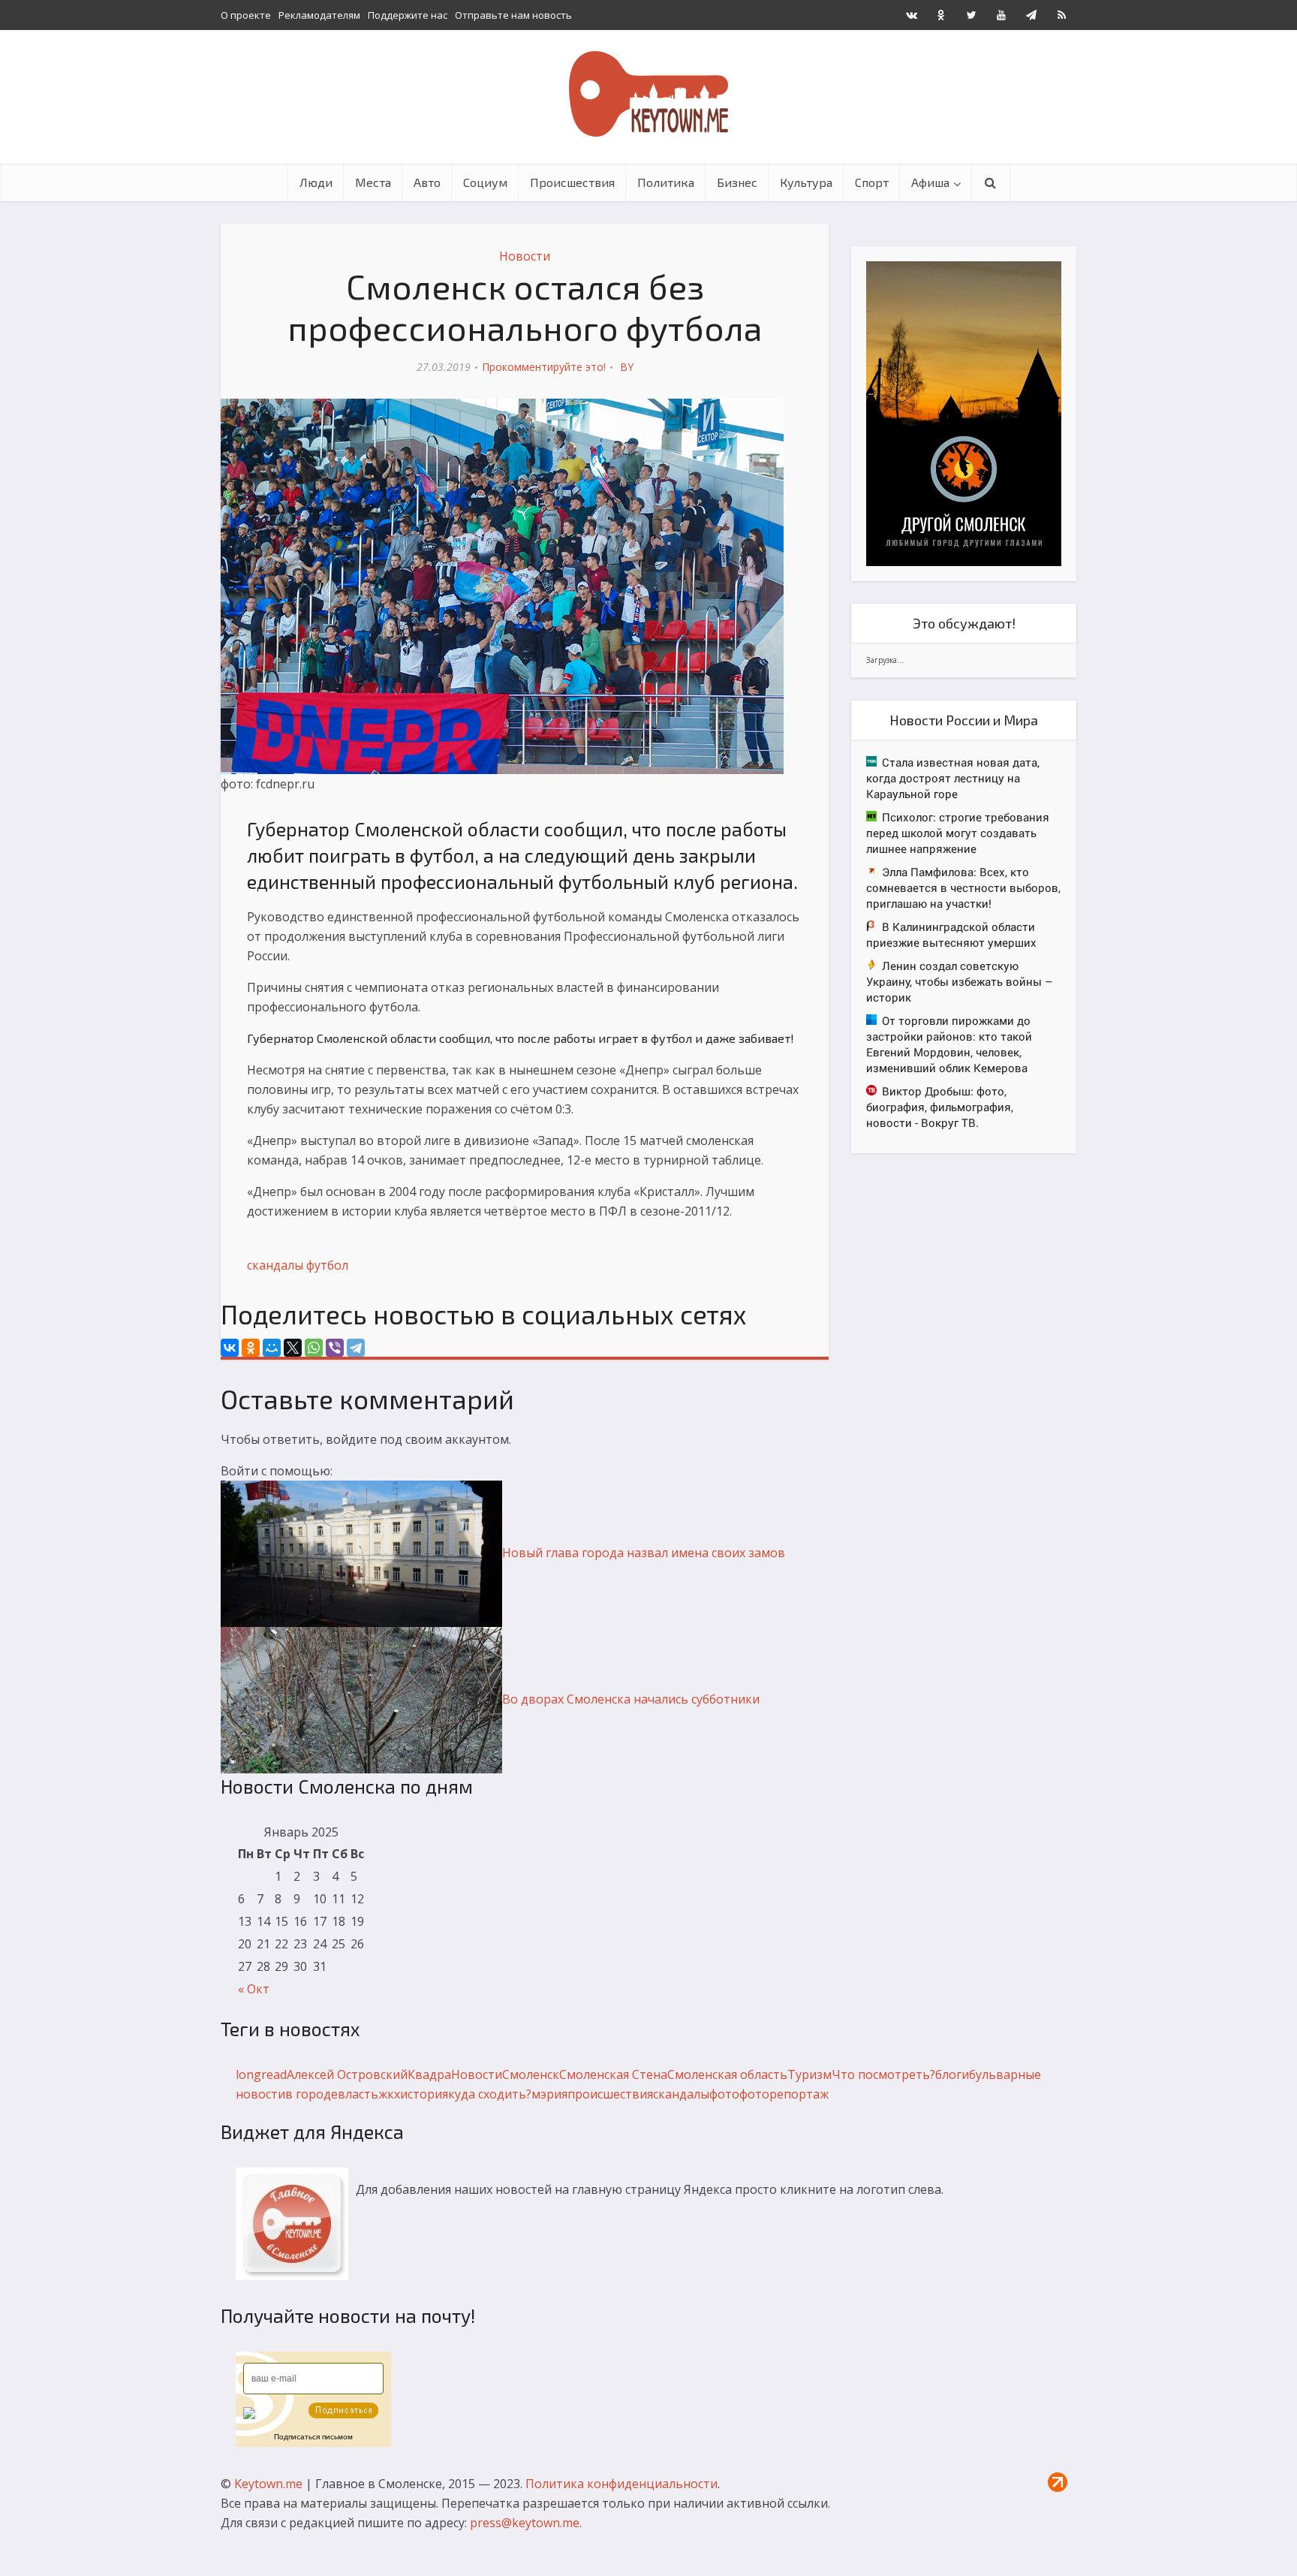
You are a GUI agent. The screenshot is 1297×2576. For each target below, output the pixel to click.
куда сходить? (490, 2094)
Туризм (809, 2074)
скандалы (275, 1265)
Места (373, 182)
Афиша (930, 182)
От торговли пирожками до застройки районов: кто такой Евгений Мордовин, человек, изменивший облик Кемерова (949, 1044)
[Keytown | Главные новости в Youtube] (1001, 15)
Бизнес (737, 182)
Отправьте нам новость (513, 15)
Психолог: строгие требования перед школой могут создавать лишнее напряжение (958, 833)
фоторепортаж (784, 2094)
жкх (389, 2094)
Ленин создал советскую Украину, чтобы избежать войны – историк (959, 981)
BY (627, 367)
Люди (316, 182)
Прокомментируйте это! (544, 367)
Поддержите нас (408, 15)
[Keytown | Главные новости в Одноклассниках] (941, 15)
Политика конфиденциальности (621, 2484)
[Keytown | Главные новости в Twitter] (971, 15)
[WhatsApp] (314, 1348)
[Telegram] (356, 1348)
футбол (327, 1265)
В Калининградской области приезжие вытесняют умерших (951, 934)
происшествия (610, 2094)
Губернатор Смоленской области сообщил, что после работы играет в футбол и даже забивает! (521, 1038)
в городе (311, 2094)
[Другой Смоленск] (964, 413)
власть (358, 2094)
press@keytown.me (525, 2523)
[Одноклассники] (251, 1348)
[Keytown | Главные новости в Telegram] (1031, 15)
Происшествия (572, 182)
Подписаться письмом (313, 2437)
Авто (427, 182)
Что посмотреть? (883, 2074)
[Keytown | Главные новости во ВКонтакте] (911, 15)
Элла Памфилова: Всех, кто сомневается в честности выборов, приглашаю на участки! (963, 887)
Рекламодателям (319, 15)
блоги (952, 2074)
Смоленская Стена (613, 2074)
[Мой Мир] (272, 1348)
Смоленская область (727, 2074)
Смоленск (531, 2074)
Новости (525, 256)
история (424, 2094)
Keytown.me (268, 2484)
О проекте (246, 15)
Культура (806, 182)
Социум (485, 182)
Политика (666, 182)
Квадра (429, 2074)
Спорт (872, 182)
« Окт (254, 1989)
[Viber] (335, 1348)
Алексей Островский (347, 2074)
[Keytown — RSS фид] (1061, 15)
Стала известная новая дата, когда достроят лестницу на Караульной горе (953, 778)
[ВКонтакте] (230, 1348)
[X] (293, 1348)
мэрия (549, 2094)
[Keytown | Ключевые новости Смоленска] (648, 94)
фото (724, 2094)
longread (261, 2074)
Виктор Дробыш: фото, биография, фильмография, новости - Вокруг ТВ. (940, 1107)
